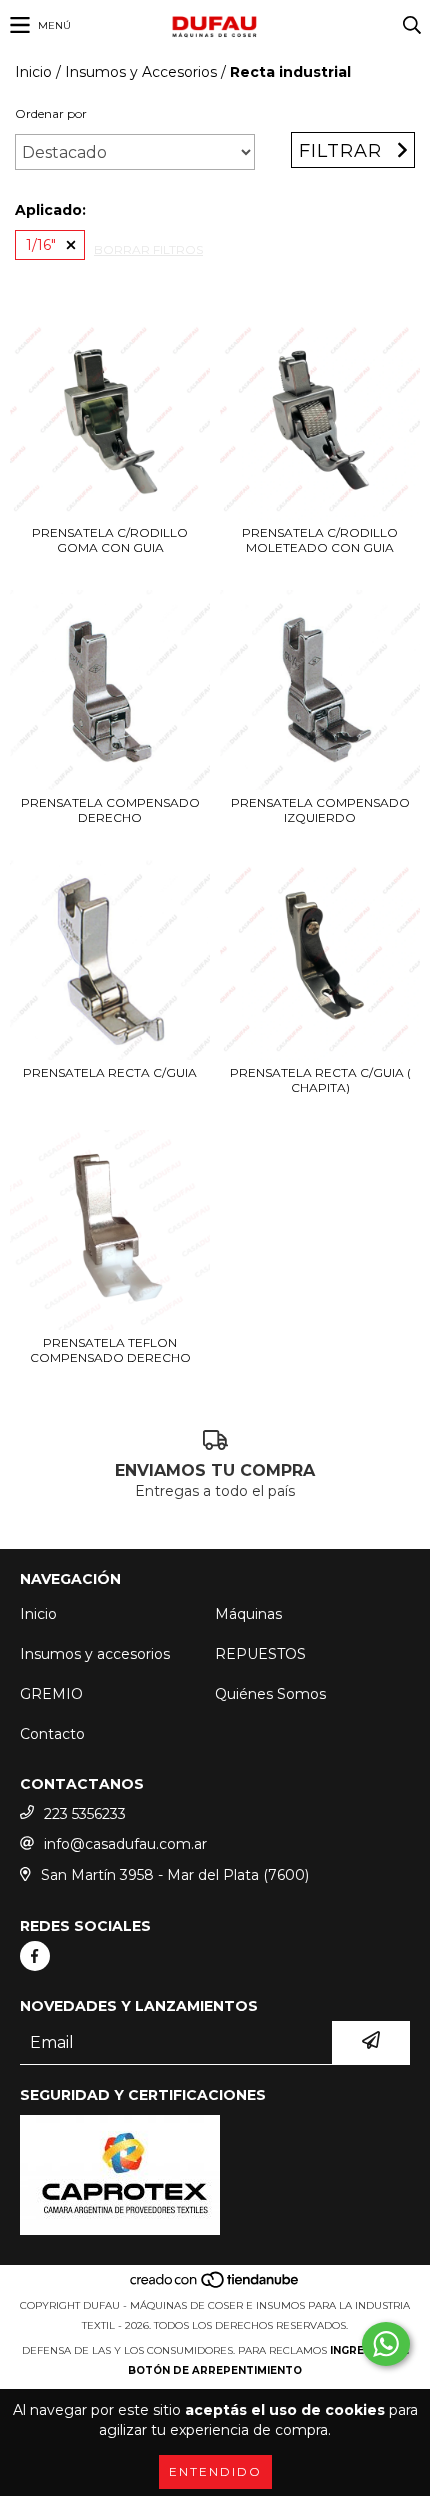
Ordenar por (51, 113)
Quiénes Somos (270, 1694)
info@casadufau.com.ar (125, 1844)
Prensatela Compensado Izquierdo (320, 810)
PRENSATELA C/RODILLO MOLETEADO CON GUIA (320, 540)
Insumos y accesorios (95, 1654)
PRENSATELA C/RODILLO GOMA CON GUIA (110, 540)
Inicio (33, 72)
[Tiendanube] (215, 2285)
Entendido (215, 2471)
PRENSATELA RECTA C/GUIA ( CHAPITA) (320, 1080)
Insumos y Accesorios (141, 72)
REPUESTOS (260, 1654)
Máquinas (248, 1614)
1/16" (41, 245)
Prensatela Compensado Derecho (110, 810)
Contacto (52, 1734)
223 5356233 (85, 1814)
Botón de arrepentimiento (215, 2370)
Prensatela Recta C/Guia (110, 1072)
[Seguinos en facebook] (35, 1956)
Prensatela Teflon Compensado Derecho (110, 1350)
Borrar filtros (148, 249)
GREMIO (51, 1694)
